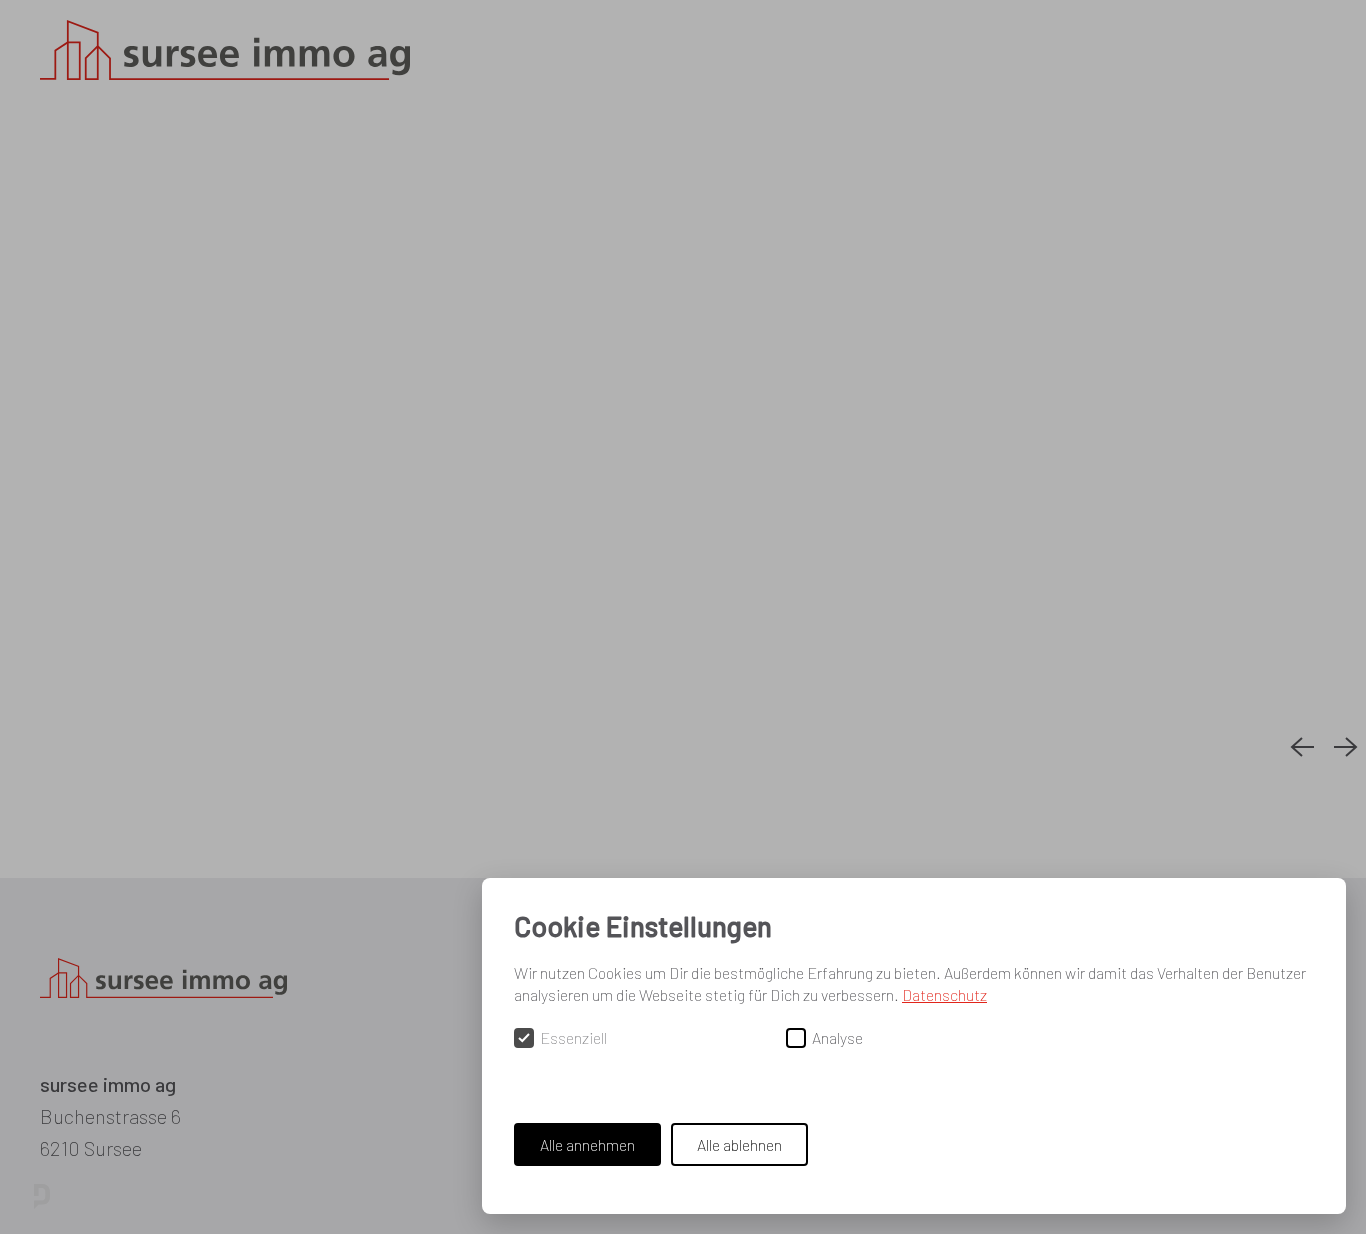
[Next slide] (1346, 748)
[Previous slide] (1302, 748)
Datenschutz (944, 994)
